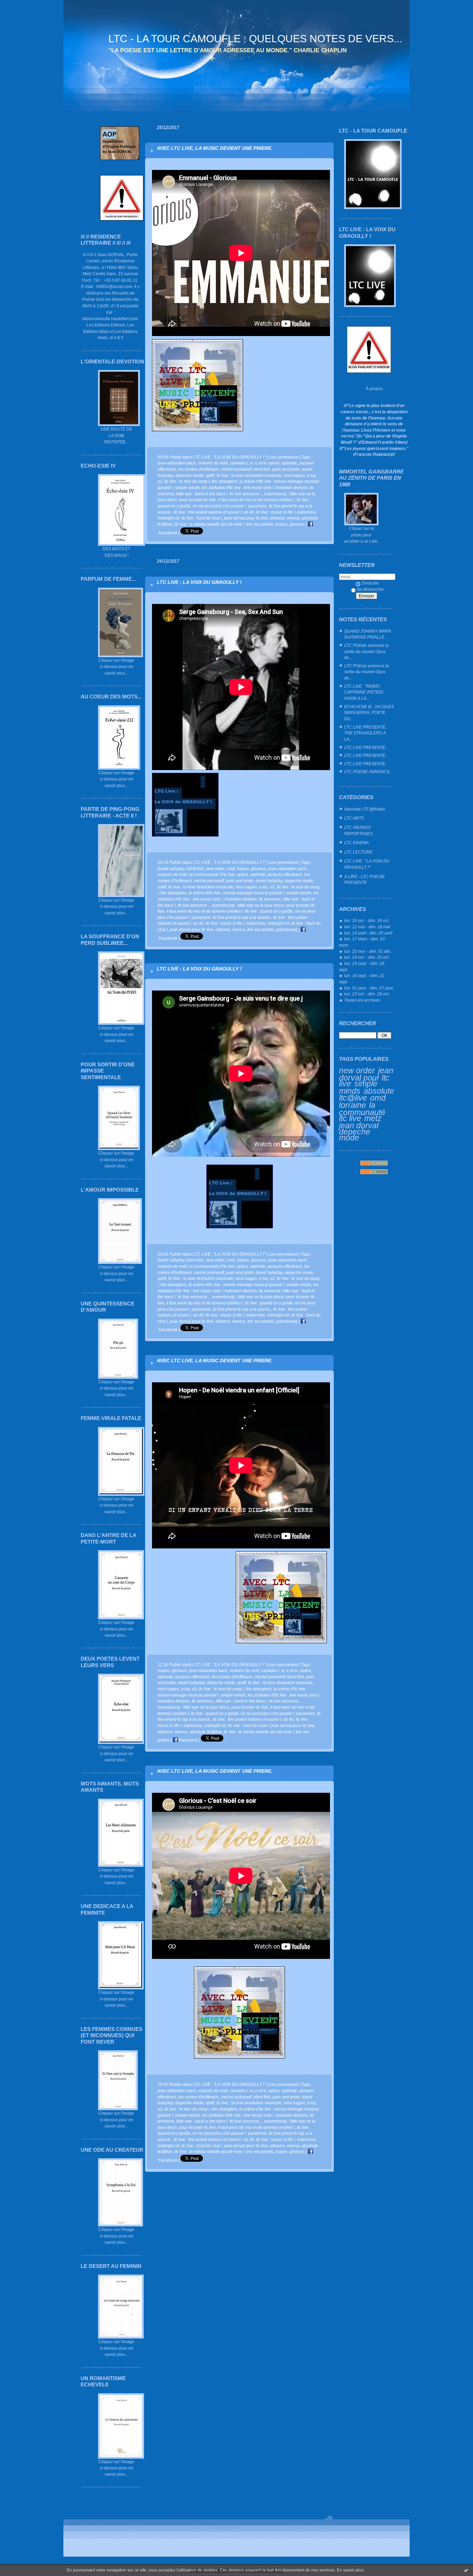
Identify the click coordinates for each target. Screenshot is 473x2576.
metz (373, 1118)
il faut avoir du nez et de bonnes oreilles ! (256, 500)
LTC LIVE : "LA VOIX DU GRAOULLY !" (367, 864)
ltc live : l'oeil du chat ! (202, 518)
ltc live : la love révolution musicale (249, 475)
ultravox (277, 518)
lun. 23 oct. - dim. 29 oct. (367, 994)
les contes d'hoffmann (199, 469)
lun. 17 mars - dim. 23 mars (362, 942)
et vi (262, 463)
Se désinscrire (370, 589)
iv (251, 463)
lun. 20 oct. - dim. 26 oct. (367, 920)
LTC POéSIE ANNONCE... (369, 772)
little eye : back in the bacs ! (202, 494)
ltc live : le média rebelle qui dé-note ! (209, 524)
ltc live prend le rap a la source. (242, 917)
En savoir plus (350, 2570)
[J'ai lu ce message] (466, 2570)
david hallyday (171, 869)
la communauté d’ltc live (212, 874)
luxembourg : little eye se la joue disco (248, 905)
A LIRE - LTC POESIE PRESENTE (364, 880)
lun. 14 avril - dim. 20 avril (368, 933)
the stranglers (224, 481)
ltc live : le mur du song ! (187, 481)
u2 (160, 481)
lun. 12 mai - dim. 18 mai (367, 927)
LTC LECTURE (358, 852)
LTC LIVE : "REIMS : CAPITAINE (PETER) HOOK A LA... (364, 692)
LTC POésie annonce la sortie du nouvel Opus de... (367, 651)
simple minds (358, 1087)
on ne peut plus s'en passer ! (219, 506)
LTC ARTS (354, 818)
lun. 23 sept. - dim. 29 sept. (362, 966)
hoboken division (292, 487)
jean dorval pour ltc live (366, 1077)
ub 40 (249, 512)
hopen (281, 524)
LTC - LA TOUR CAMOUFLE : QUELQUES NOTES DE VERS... (255, 39)
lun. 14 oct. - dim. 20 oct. (367, 957)
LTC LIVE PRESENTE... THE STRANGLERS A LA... (366, 733)
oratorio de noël (213, 463)
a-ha (311, 475)
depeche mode (355, 1135)
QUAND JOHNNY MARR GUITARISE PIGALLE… (368, 634)
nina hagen (294, 475)
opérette (289, 463)
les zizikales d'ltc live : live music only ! (238, 487)
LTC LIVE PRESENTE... (366, 747)
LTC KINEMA (356, 843)
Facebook (188, 1740)
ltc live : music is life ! (276, 512)
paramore (257, 506)
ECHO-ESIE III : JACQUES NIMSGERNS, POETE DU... (369, 713)
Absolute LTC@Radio (365, 809)
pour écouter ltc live (197, 500)
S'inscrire (370, 583)
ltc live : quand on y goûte (269, 911)
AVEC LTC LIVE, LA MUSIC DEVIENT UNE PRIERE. (215, 148)
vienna (293, 518)
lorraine (352, 1105)
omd (378, 1098)
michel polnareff (236, 469)
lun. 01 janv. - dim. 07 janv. (369, 988)
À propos (374, 388)
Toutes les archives (362, 1000)
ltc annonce (270, 899)
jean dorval (359, 1126)
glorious (297, 524)
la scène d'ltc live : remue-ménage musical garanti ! (236, 893)
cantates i (239, 463)
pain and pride (286, 469)
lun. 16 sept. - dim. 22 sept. (362, 979)
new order (357, 1070)
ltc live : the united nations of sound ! (207, 512)
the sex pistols (260, 524)
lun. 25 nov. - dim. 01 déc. (368, 951)
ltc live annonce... (246, 494)
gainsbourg (287, 929)
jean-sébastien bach (177, 463)
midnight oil (168, 518)
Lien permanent (283, 457)
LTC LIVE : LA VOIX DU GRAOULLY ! (199, 582)
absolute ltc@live (367, 1095)
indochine (306, 512)
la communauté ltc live (362, 1112)
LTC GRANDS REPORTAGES (358, 830)
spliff (210, 475)
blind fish (262, 469)
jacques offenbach (285, 874)
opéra (274, 463)
